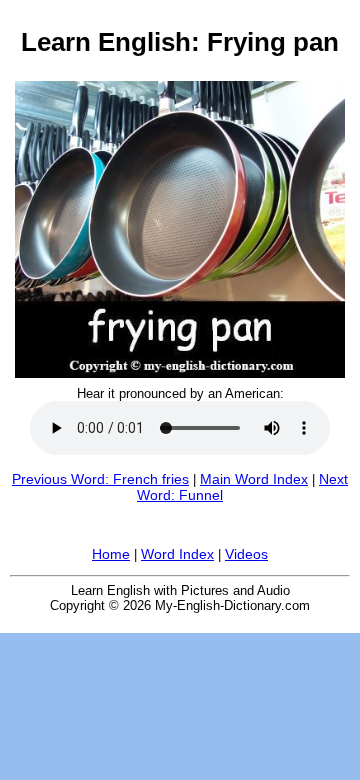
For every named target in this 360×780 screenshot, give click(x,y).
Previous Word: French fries (100, 479)
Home (111, 554)
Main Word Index (254, 479)
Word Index (177, 554)
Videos (246, 554)
